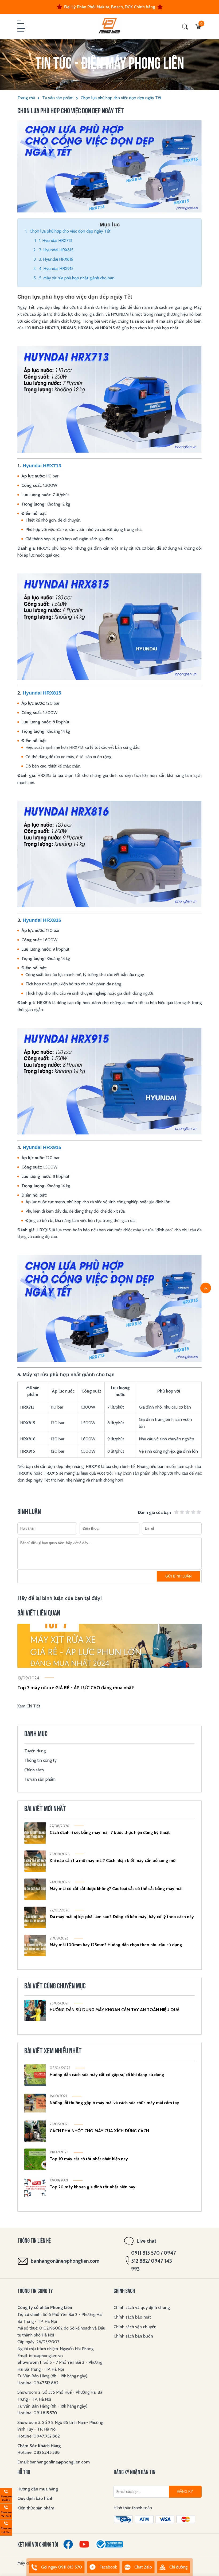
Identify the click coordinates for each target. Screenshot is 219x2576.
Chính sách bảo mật (132, 2317)
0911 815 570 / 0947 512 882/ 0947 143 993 (154, 2261)
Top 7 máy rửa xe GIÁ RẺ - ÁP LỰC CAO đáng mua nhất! (76, 1688)
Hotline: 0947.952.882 (39, 2436)
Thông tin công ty (40, 1760)
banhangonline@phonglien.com (65, 2261)
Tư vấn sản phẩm (58, 98)
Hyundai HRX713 (42, 466)
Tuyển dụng (35, 1751)
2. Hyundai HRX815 (56, 250)
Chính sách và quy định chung (142, 2307)
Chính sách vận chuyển (135, 2327)
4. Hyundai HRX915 (56, 269)
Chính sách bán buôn (133, 2336)
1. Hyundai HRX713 (55, 240)
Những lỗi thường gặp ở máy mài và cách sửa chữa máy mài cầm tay (114, 2103)
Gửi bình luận (178, 1576)
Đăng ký (185, 2492)
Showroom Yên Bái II (6, 2511)
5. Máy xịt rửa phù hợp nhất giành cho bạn (77, 278)
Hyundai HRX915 (42, 1147)
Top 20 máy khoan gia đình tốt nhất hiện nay (93, 2187)
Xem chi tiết (29, 1706)
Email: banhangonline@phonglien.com (54, 2462)
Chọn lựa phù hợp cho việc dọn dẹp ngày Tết (121, 98)
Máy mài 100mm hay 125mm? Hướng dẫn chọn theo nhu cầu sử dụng (116, 1945)
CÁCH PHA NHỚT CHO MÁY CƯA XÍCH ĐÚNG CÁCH (99, 2131)
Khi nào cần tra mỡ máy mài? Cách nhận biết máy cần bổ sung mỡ (113, 1860)
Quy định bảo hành (35, 2498)
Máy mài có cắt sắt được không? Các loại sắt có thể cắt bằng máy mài (116, 1889)
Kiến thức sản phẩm (36, 2508)
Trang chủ (26, 98)
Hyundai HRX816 (42, 920)
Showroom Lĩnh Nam (6, 2527)
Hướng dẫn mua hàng (38, 2489)
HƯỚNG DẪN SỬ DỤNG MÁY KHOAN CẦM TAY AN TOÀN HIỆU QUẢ (115, 2010)
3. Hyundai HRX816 (56, 259)
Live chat (146, 2241)
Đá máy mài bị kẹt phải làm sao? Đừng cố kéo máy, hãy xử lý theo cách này (122, 1917)
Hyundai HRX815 (42, 693)
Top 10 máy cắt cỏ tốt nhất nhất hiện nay (89, 2159)
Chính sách (34, 1770)
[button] (21, 26)
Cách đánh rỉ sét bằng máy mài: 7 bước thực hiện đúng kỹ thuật (110, 1832)
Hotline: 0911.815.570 (38, 2413)
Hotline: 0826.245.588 (39, 2452)
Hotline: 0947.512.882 (38, 2383)
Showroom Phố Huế (6, 2495)
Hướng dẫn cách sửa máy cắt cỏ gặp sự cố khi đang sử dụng (107, 2075)
